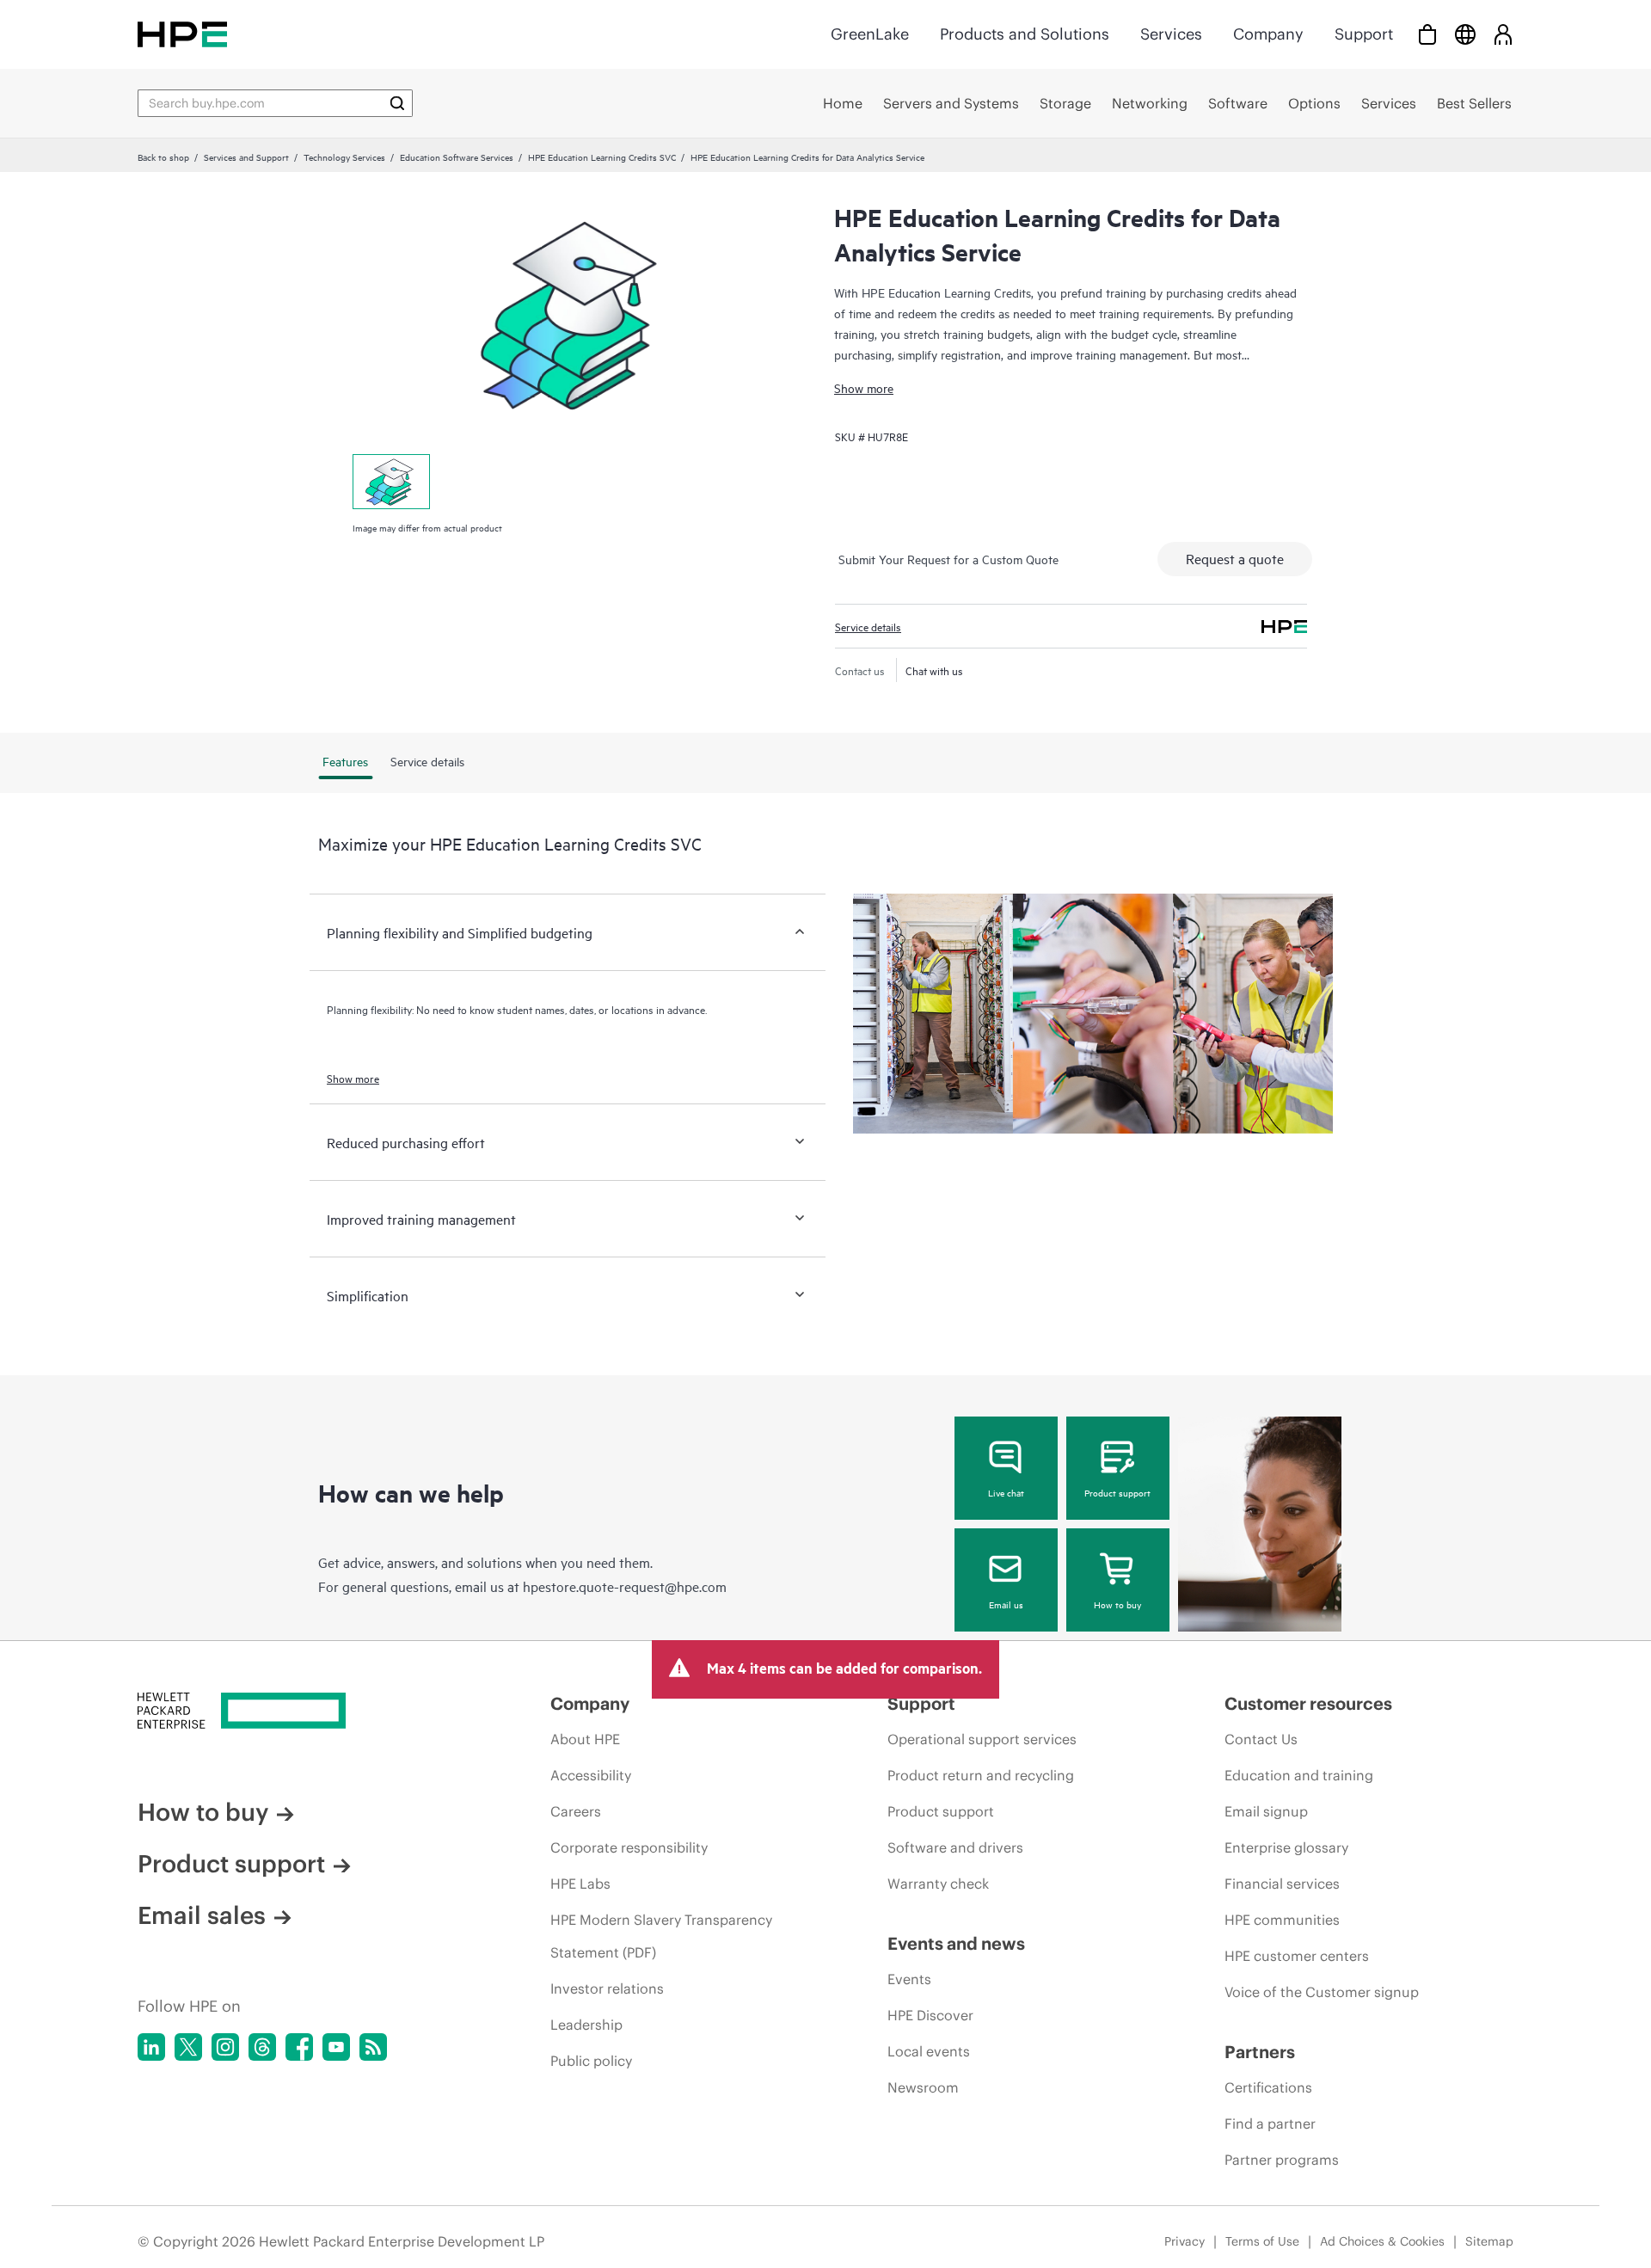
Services (1171, 34)
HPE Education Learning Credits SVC (602, 157)
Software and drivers (955, 1847)
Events (909, 1979)
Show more (864, 387)
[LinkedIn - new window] (151, 2047)
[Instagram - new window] (225, 2047)
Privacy (1185, 2241)
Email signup (1266, 1811)
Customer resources (1308, 1703)
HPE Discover (930, 2015)
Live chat (1006, 1492)
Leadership (586, 2025)
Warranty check (938, 1884)
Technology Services (344, 157)
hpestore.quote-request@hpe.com (625, 1586)
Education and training (1299, 1775)
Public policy (591, 2061)
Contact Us (1261, 1739)
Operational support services (982, 1739)
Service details (868, 626)
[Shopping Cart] (1427, 34)
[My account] (1503, 34)
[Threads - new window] (262, 2047)
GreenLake (870, 34)
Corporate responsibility (629, 1847)
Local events (929, 2051)
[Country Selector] (1465, 34)
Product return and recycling (981, 1775)
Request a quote (1235, 558)
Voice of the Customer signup (1322, 1992)
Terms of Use (1262, 2241)
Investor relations (607, 1988)
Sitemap (1489, 2241)
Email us (1006, 1604)
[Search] (397, 103)
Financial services (1282, 1884)
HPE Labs (580, 1884)
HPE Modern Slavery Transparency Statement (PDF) (661, 1936)
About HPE (585, 1739)
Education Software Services (457, 157)
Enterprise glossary (1286, 1847)
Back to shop (163, 157)
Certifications (1268, 2087)
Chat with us (934, 670)
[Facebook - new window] (299, 2047)
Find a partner (1270, 2124)
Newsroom (923, 2087)
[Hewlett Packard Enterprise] (182, 34)
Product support (1117, 1492)
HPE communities (1282, 1920)
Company (1268, 34)
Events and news (956, 1943)
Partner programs (1282, 2160)
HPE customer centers (1297, 1956)
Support (1364, 34)
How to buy (1117, 1604)
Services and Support (246, 157)
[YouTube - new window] (336, 2047)
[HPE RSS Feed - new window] (373, 2047)
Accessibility (591, 1775)
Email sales (202, 1915)
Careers (576, 1811)
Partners (1260, 2052)
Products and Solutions (1025, 34)
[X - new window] (188, 2047)
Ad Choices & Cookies (1382, 2241)
